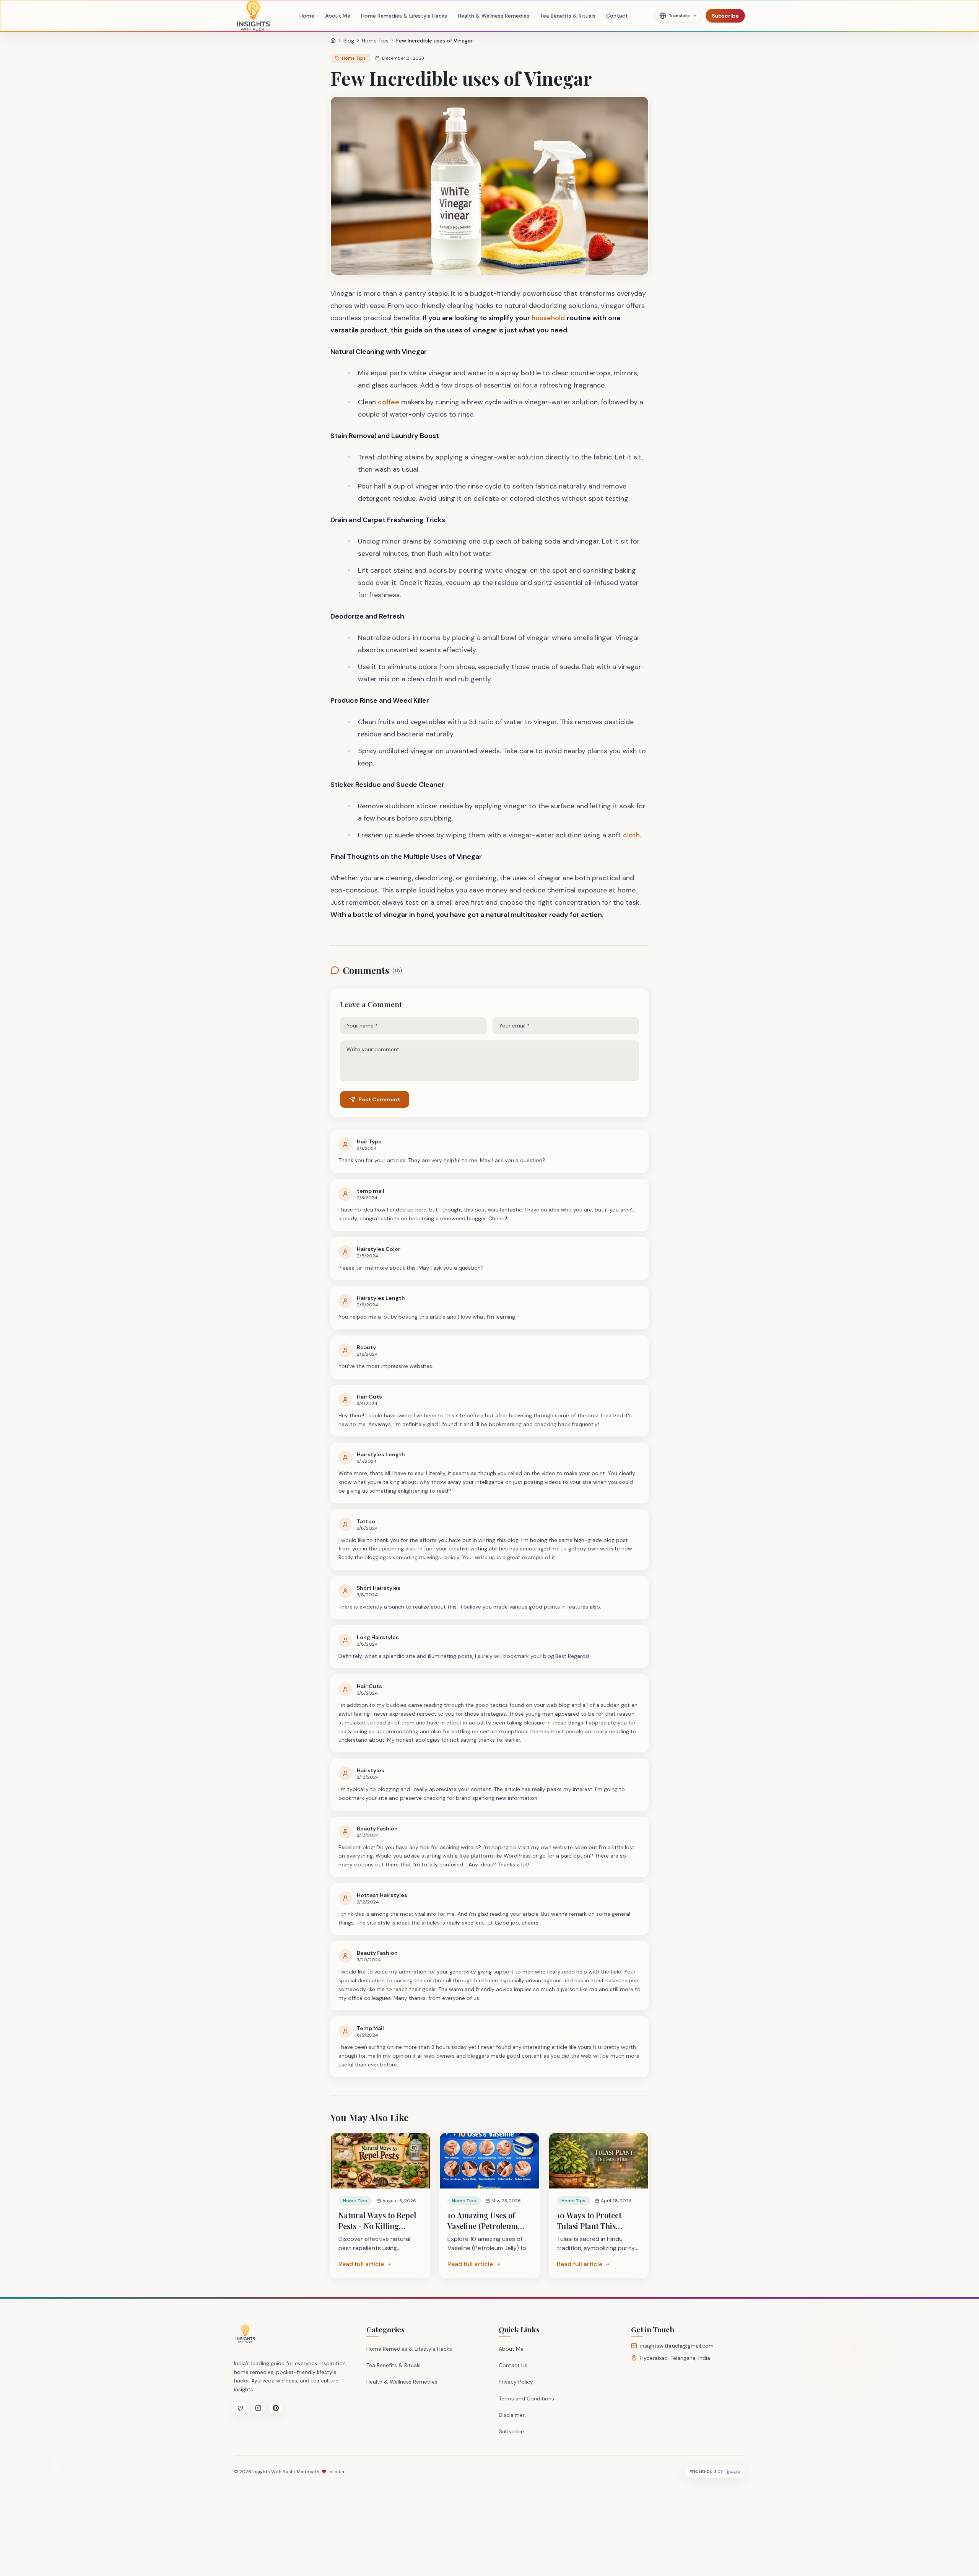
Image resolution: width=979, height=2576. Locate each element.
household (549, 318)
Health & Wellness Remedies (494, 16)
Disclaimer (512, 2415)
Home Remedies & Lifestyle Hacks (404, 16)
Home (307, 16)
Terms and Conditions (526, 2399)
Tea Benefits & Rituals (568, 16)
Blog (349, 41)
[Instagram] (258, 2408)
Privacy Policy (516, 2382)
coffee (389, 402)
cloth (631, 835)
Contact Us (513, 2365)
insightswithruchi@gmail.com (677, 2346)
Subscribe (725, 16)
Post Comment (379, 1099)
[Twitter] (241, 2408)
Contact (617, 16)
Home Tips (375, 41)
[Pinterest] (276, 2408)
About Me (338, 16)
